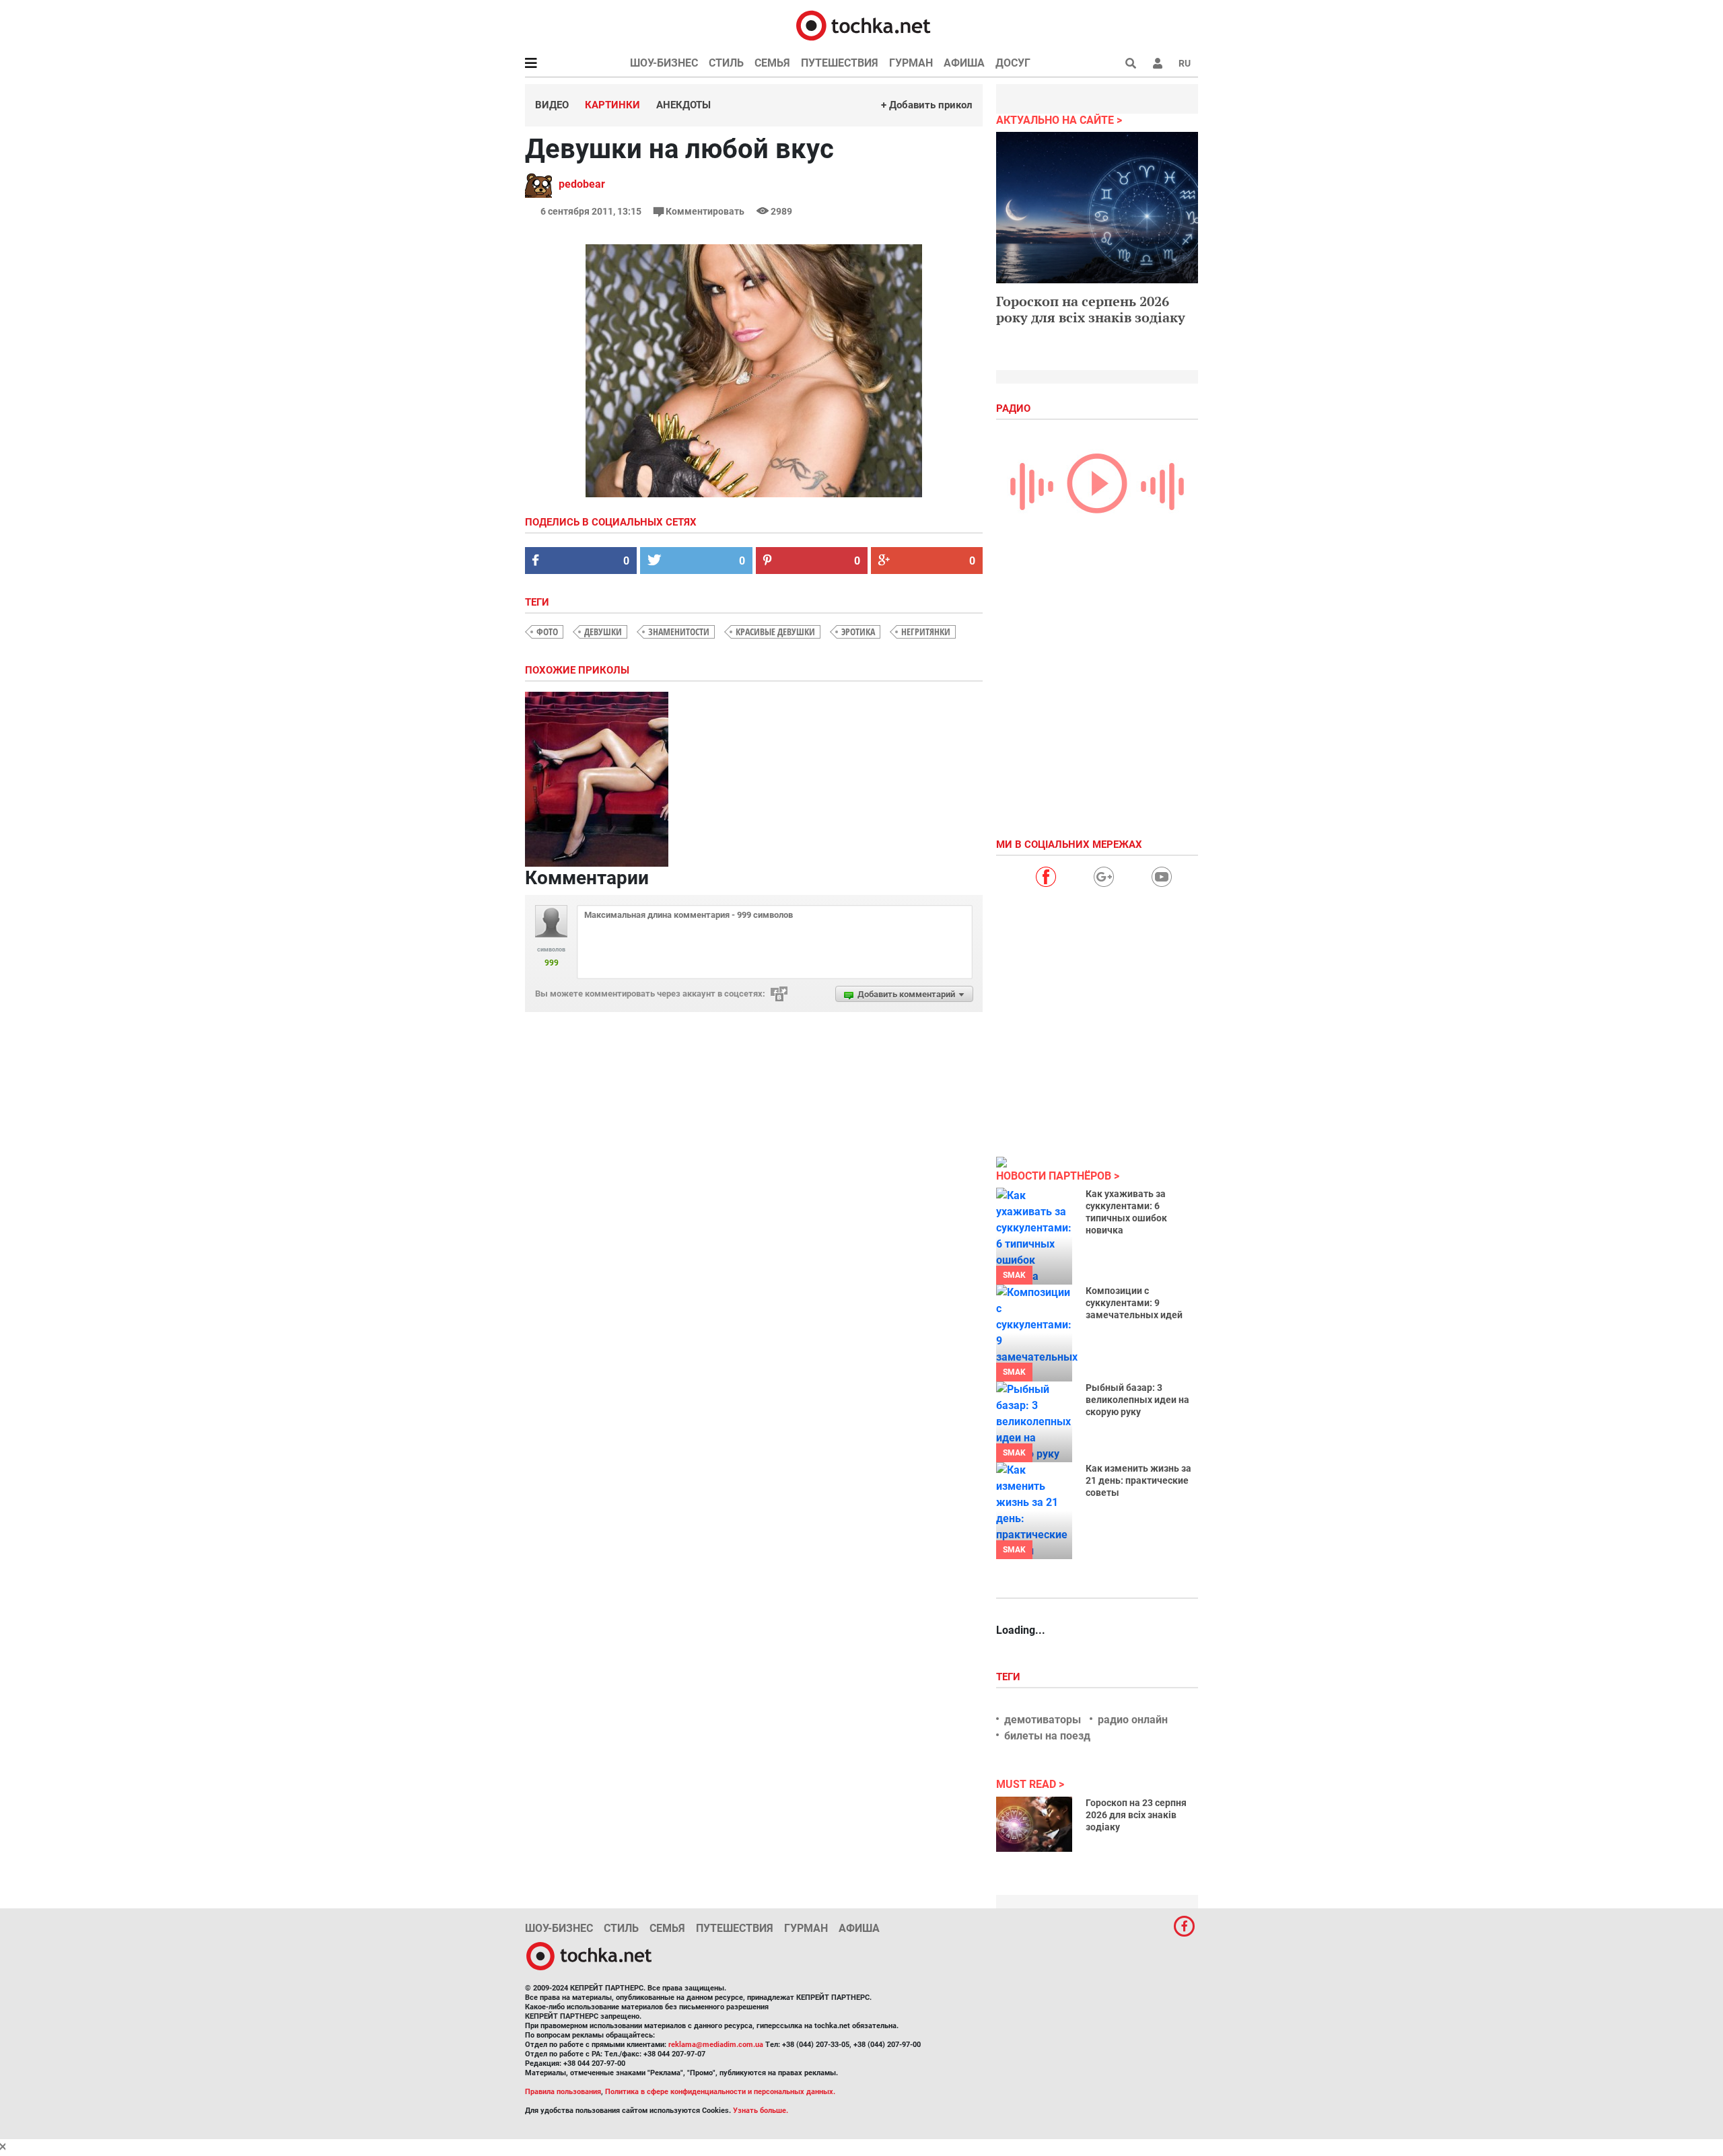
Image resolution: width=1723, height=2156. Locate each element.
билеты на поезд (1047, 1736)
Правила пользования (563, 2092)
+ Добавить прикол (927, 105)
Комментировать (705, 211)
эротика (858, 632)
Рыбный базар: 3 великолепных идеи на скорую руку (1137, 1400)
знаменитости (679, 632)
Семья (772, 63)
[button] (1158, 63)
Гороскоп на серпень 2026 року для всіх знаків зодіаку (1091, 309)
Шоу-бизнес (664, 63)
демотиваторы (1043, 1720)
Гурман (911, 63)
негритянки (926, 632)
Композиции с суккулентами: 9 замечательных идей (1134, 1303)
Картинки (612, 105)
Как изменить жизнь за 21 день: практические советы (1138, 1480)
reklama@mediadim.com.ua (716, 2045)
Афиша (964, 63)
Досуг (1013, 63)
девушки (603, 632)
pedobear (582, 184)
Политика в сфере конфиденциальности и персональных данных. (720, 2092)
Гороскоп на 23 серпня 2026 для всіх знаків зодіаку (1136, 1815)
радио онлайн (1133, 1720)
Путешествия (840, 63)
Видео (552, 105)
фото (547, 632)
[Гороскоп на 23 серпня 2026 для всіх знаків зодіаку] (1034, 1824)
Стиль (726, 63)
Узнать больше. (761, 2111)
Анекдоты (683, 105)
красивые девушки (775, 632)
